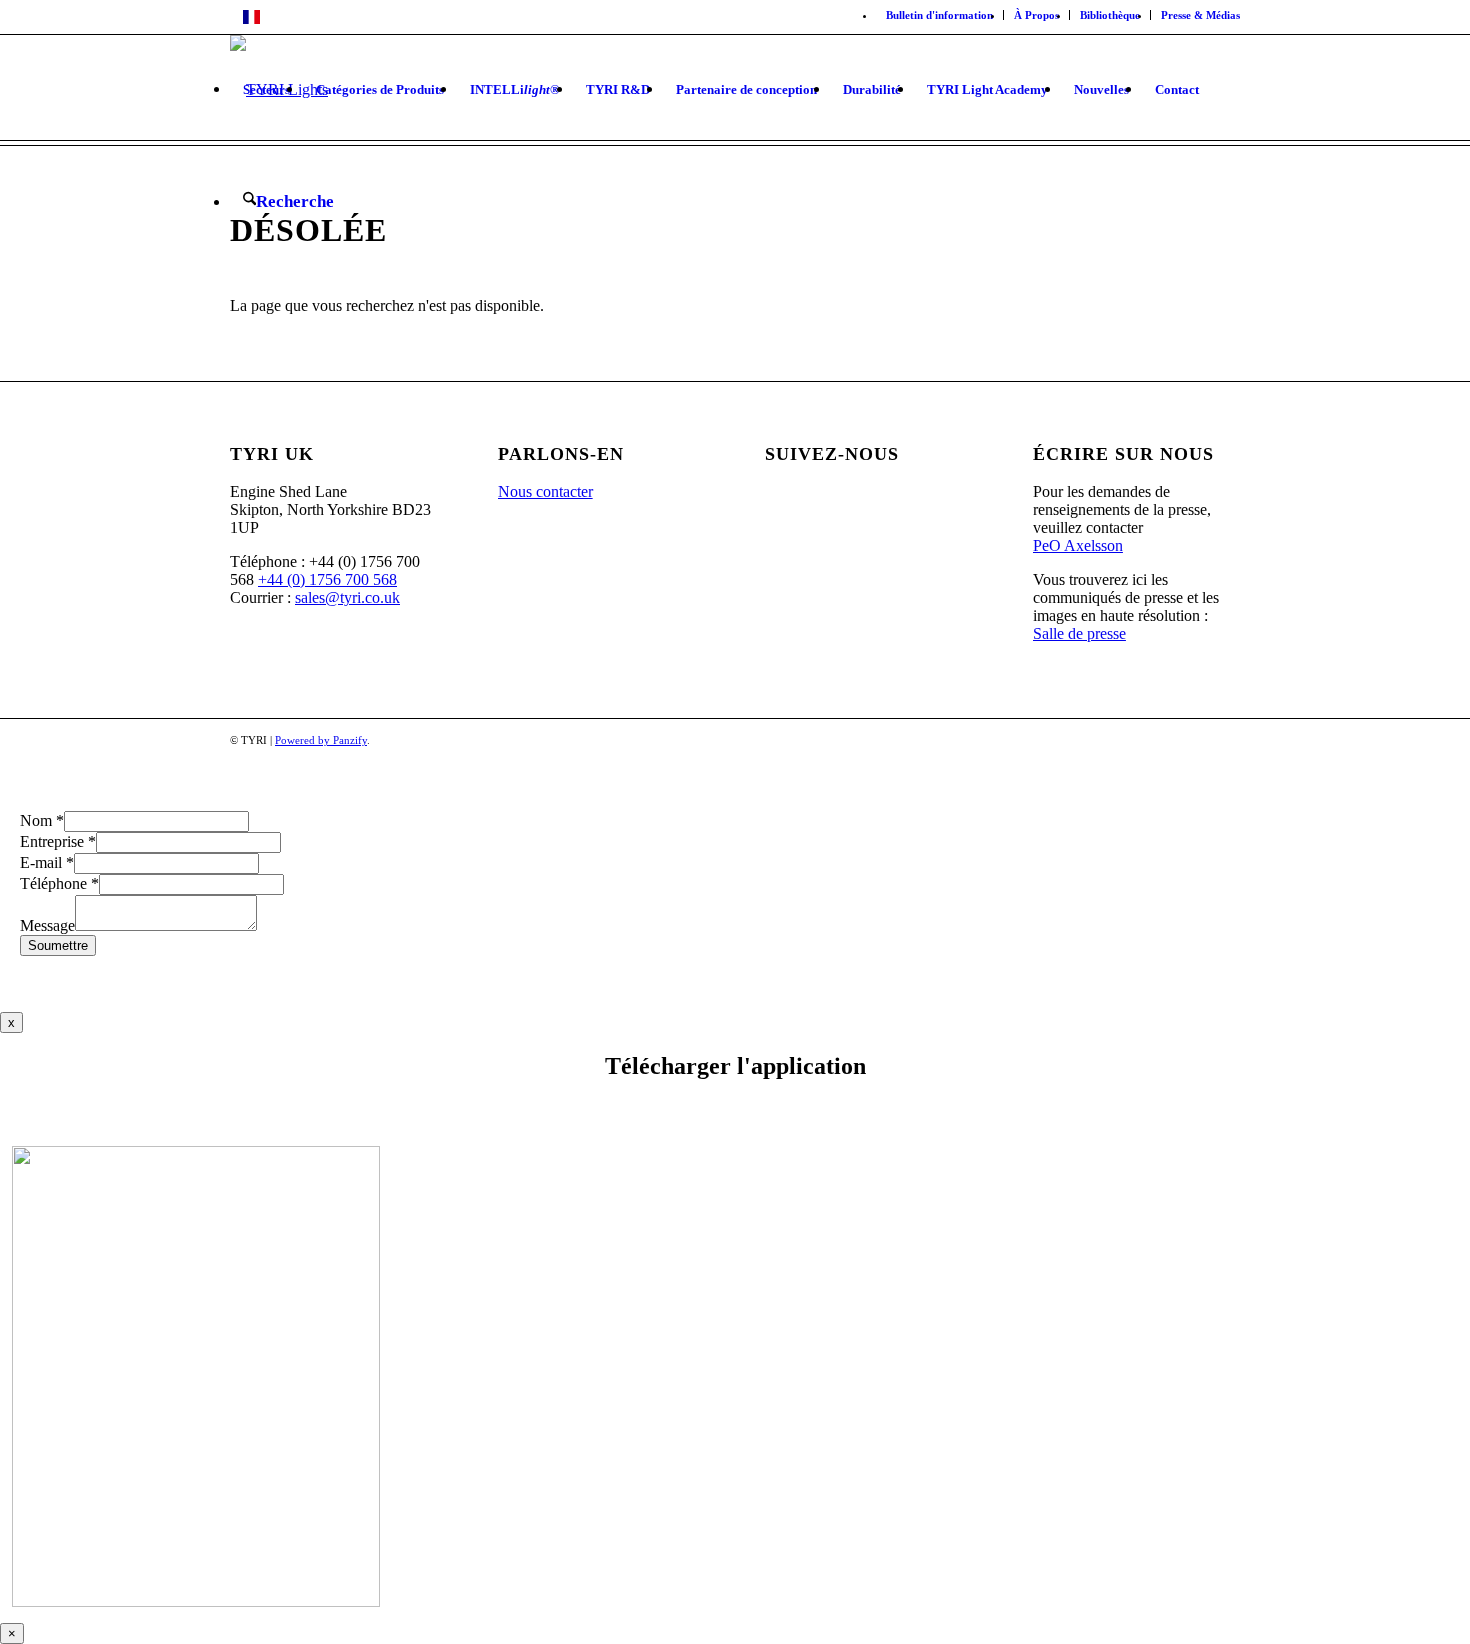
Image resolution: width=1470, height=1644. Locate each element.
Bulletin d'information (939, 15)
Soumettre (58, 945)
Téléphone (59, 883)
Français (293, 17)
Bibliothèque (1110, 15)
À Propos (1036, 15)
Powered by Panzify (321, 740)
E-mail (47, 862)
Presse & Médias (1200, 15)
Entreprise (58, 841)
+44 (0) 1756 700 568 (327, 579)
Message (47, 925)
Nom (42, 820)
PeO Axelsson (1078, 545)
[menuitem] (940, 15)
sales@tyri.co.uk (347, 597)
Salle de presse (1079, 633)
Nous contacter (545, 491)
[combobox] (735, 17)
